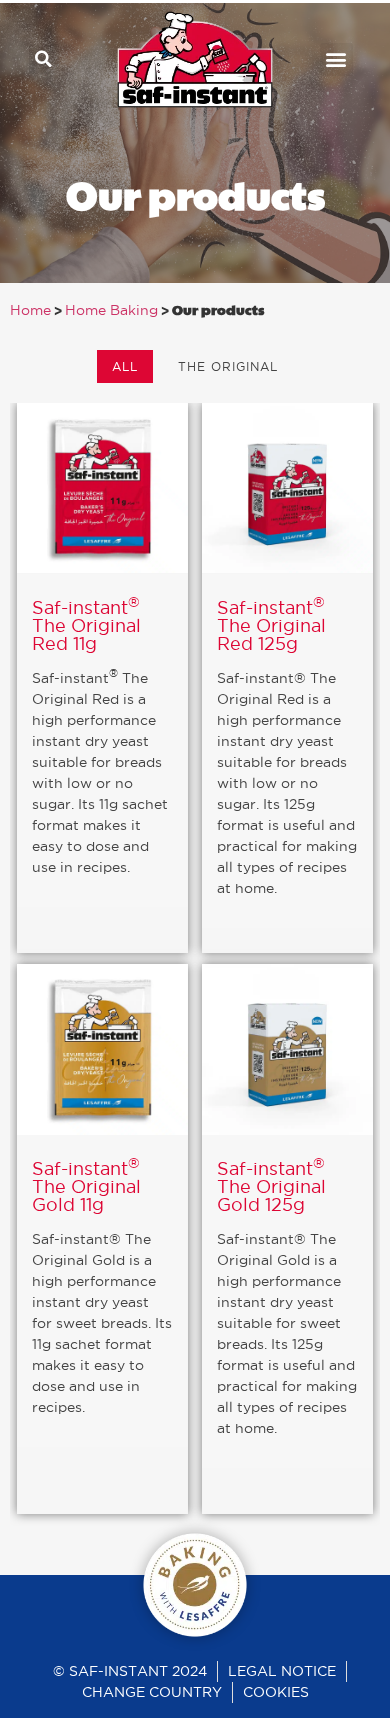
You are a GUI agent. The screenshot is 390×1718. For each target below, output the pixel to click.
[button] (44, 59)
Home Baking (111, 310)
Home (30, 310)
